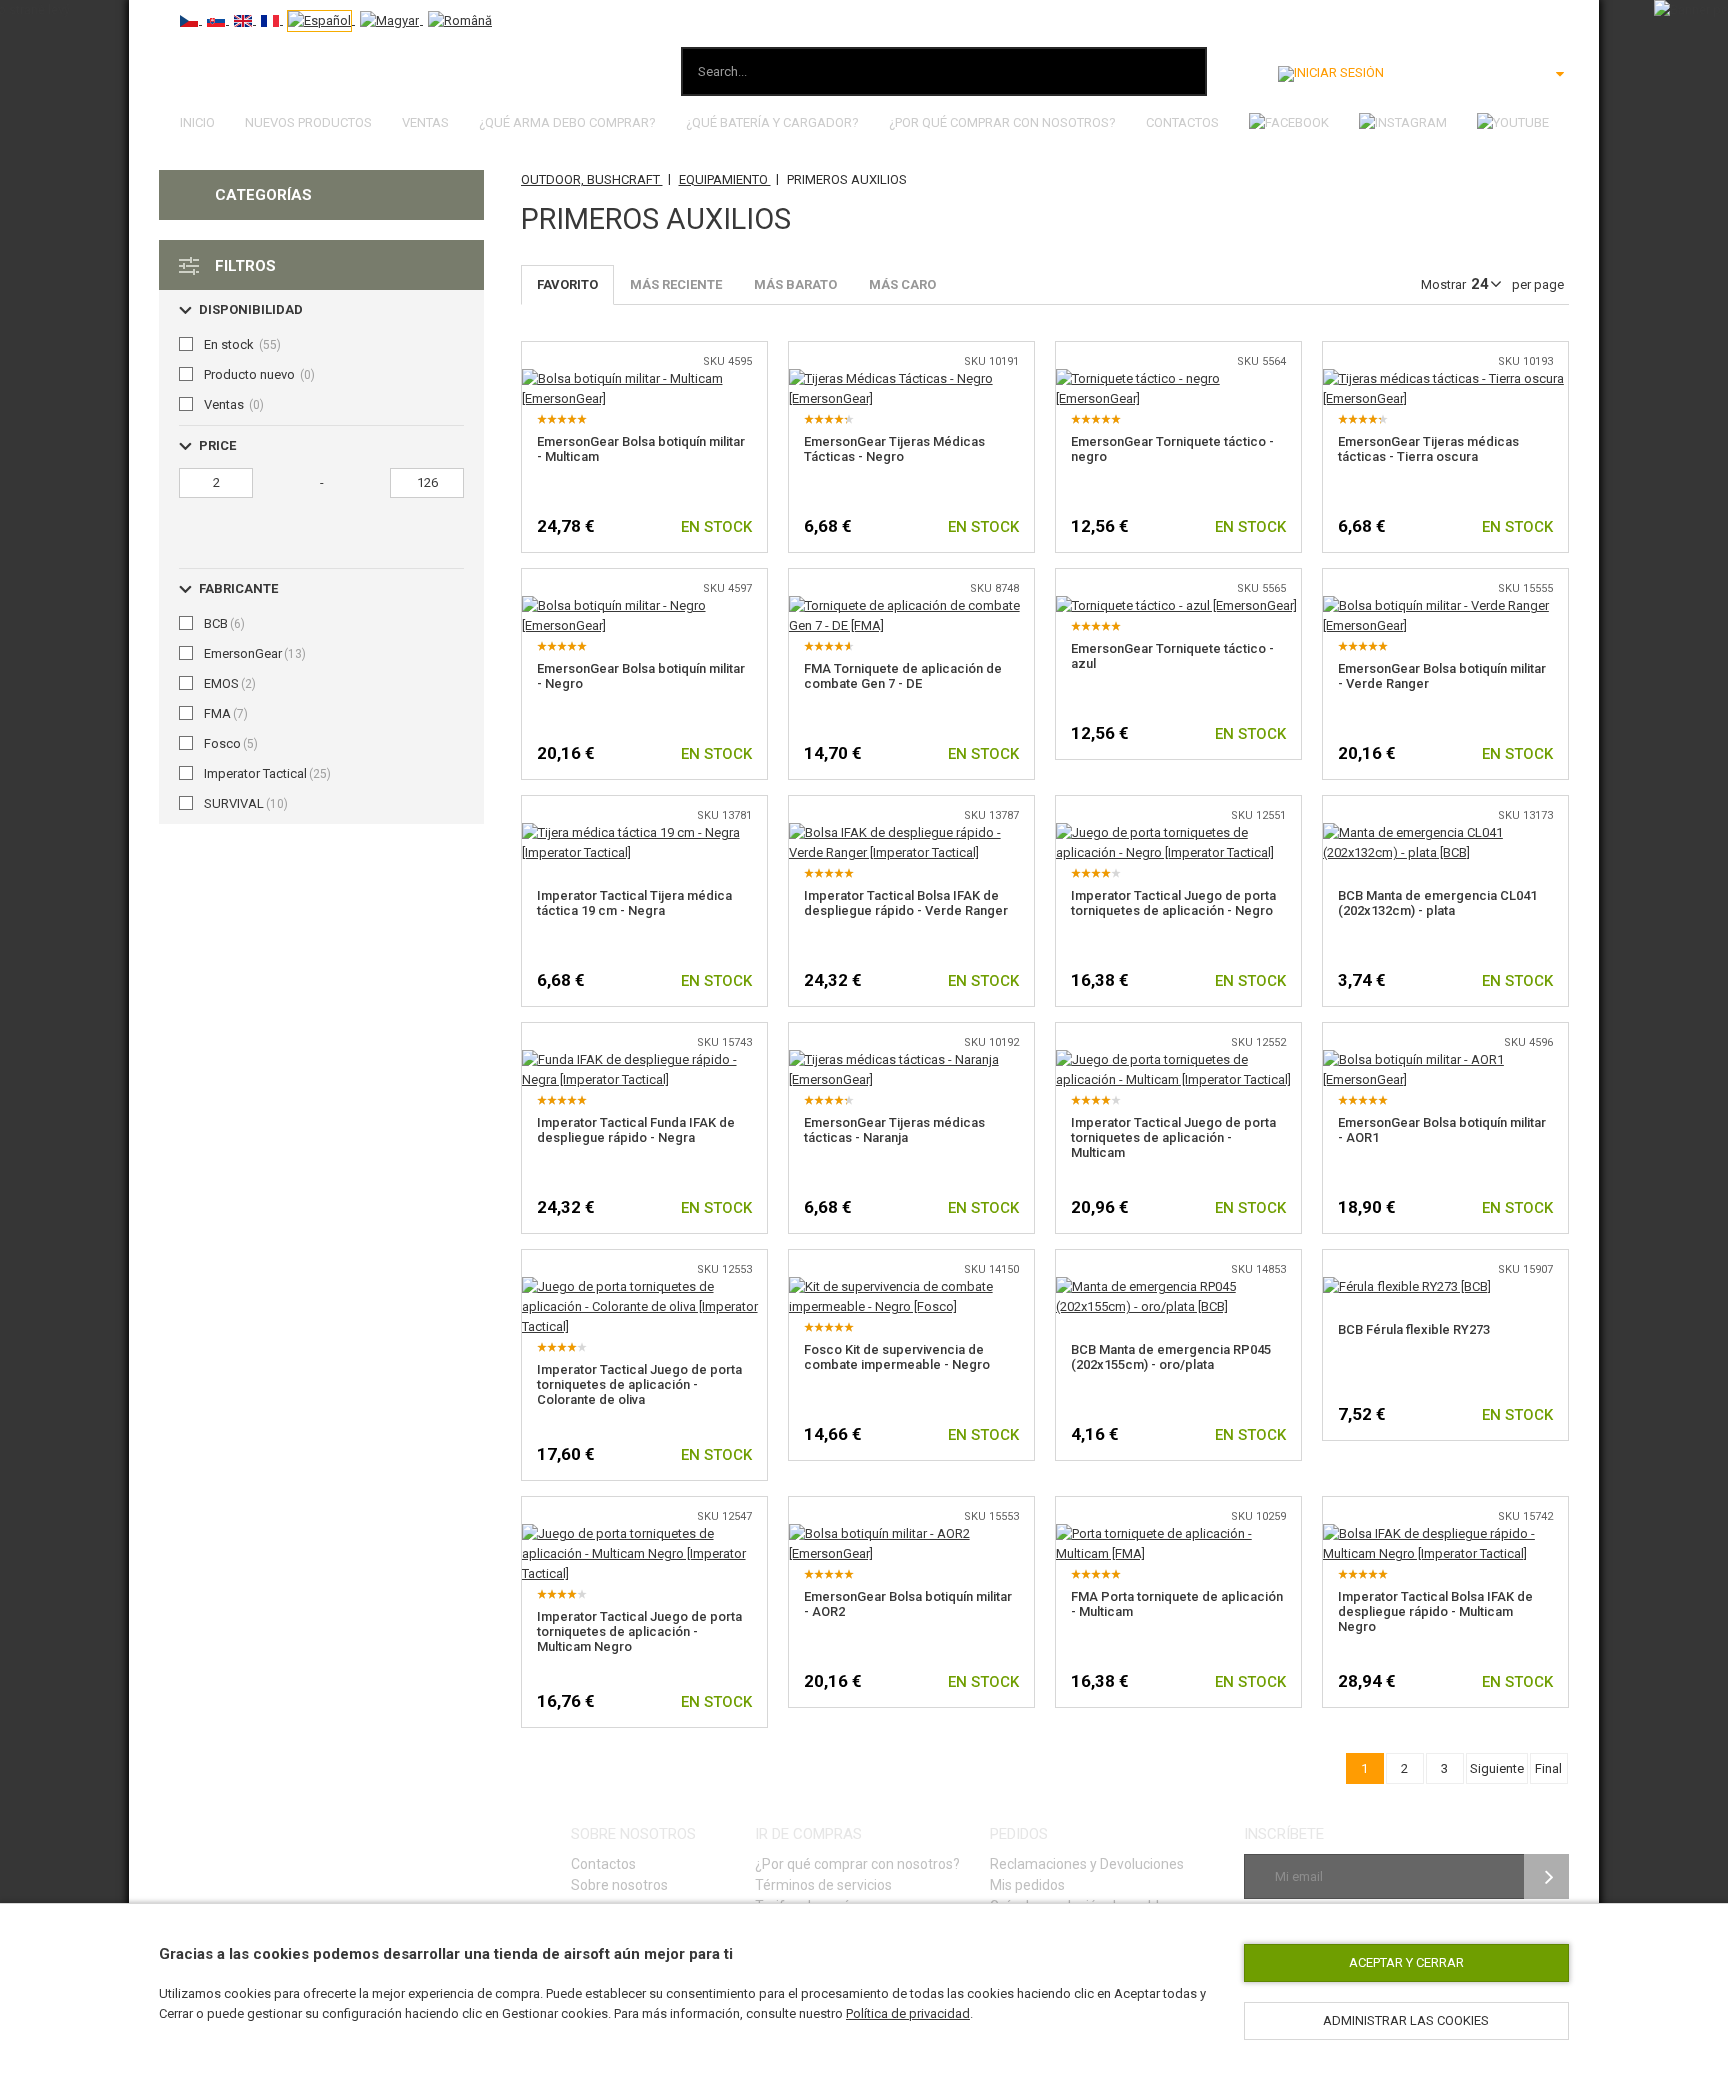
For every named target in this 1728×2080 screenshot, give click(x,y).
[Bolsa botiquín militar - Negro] (644, 605)
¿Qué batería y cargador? (772, 122)
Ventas (425, 122)
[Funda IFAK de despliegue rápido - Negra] (644, 1059)
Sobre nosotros (619, 1885)
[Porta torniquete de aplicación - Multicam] (1178, 1533)
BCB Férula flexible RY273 (1414, 1329)
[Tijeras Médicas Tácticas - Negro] (911, 378)
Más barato (795, 284)
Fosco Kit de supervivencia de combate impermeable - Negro (897, 1357)
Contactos (1182, 122)
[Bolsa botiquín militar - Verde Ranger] (1445, 605)
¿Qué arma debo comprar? (567, 122)
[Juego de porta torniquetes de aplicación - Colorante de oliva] (644, 1286)
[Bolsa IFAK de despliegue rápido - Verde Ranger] (911, 832)
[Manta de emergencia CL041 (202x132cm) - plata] (1445, 832)
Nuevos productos (308, 122)
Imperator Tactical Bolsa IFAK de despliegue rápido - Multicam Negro (1435, 1611)
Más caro (902, 284)
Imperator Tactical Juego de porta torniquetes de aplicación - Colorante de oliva (639, 1384)
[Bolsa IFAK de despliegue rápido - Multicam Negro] (1445, 1533)
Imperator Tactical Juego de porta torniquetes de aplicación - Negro (1173, 903)
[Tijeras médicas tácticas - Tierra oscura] (1445, 378)
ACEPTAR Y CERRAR (1406, 1962)
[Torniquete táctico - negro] (1178, 378)
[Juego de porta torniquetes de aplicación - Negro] (1178, 832)
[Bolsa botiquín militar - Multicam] (644, 378)
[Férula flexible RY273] (1407, 1286)
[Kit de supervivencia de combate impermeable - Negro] (911, 1286)
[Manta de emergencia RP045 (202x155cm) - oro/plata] (1178, 1286)
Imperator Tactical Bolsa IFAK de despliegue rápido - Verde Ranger (906, 903)
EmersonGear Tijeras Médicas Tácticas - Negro (894, 449)
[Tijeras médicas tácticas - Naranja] (911, 1059)
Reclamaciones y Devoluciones (1087, 1864)
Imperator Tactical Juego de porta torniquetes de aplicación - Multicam (1173, 1137)
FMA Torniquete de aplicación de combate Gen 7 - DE (903, 676)
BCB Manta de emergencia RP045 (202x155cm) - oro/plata (1171, 1357)
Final (1548, 1768)
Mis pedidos (1027, 1885)
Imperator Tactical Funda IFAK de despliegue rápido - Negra (636, 1130)
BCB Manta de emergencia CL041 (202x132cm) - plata (1437, 903)
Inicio (197, 122)
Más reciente (676, 284)
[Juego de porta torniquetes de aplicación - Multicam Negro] (644, 1533)
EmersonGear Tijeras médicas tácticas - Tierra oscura (1428, 449)
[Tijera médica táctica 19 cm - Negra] (644, 832)
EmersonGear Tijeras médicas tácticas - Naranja (894, 1130)
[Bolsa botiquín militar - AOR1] (1445, 1059)
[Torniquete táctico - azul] (1176, 605)
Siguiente (1497, 1768)
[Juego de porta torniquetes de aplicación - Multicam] (1178, 1059)
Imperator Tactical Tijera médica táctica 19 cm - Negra (634, 903)
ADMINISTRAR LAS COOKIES (1406, 2020)
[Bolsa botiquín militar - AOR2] (911, 1533)
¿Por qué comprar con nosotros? (1002, 122)
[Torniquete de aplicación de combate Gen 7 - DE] (911, 605)
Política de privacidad (908, 2013)
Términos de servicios (823, 1885)
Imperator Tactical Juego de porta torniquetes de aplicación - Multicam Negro (639, 1631)
